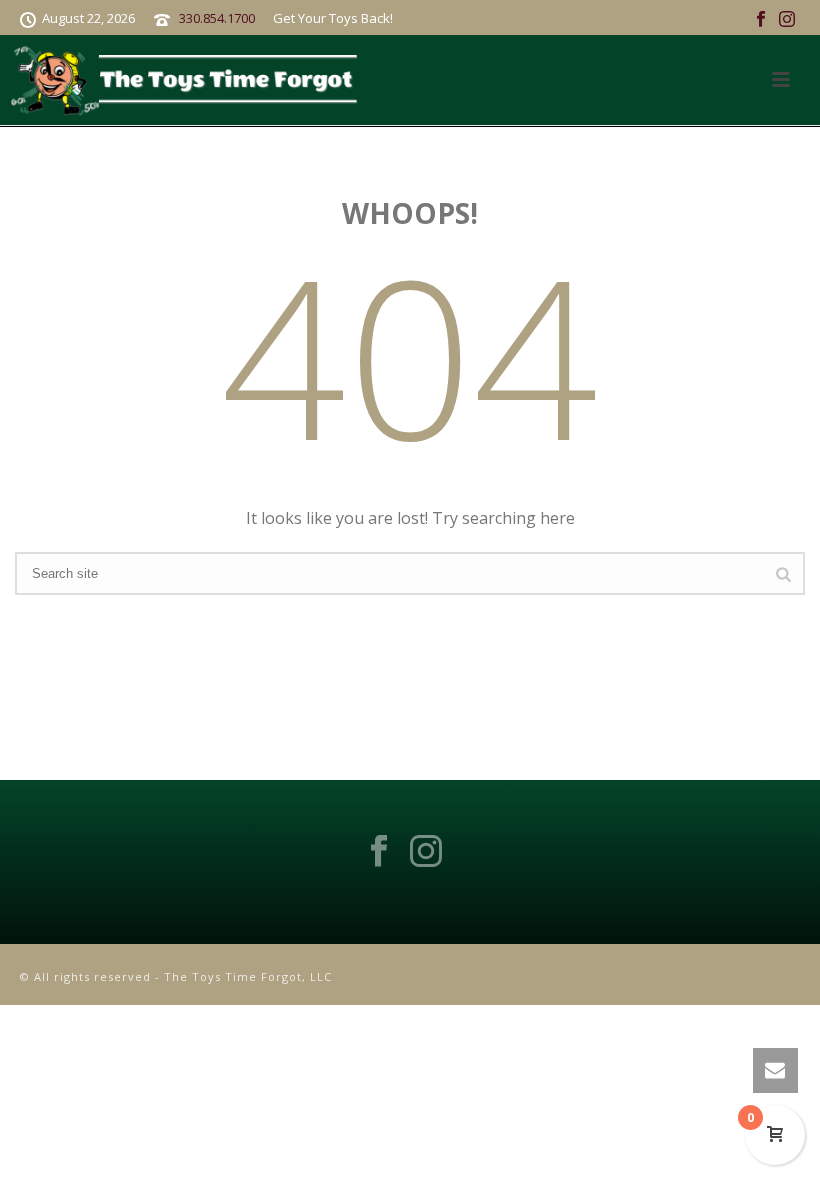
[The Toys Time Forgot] (189, 80)
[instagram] (426, 852)
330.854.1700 (217, 18)
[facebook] (379, 852)
